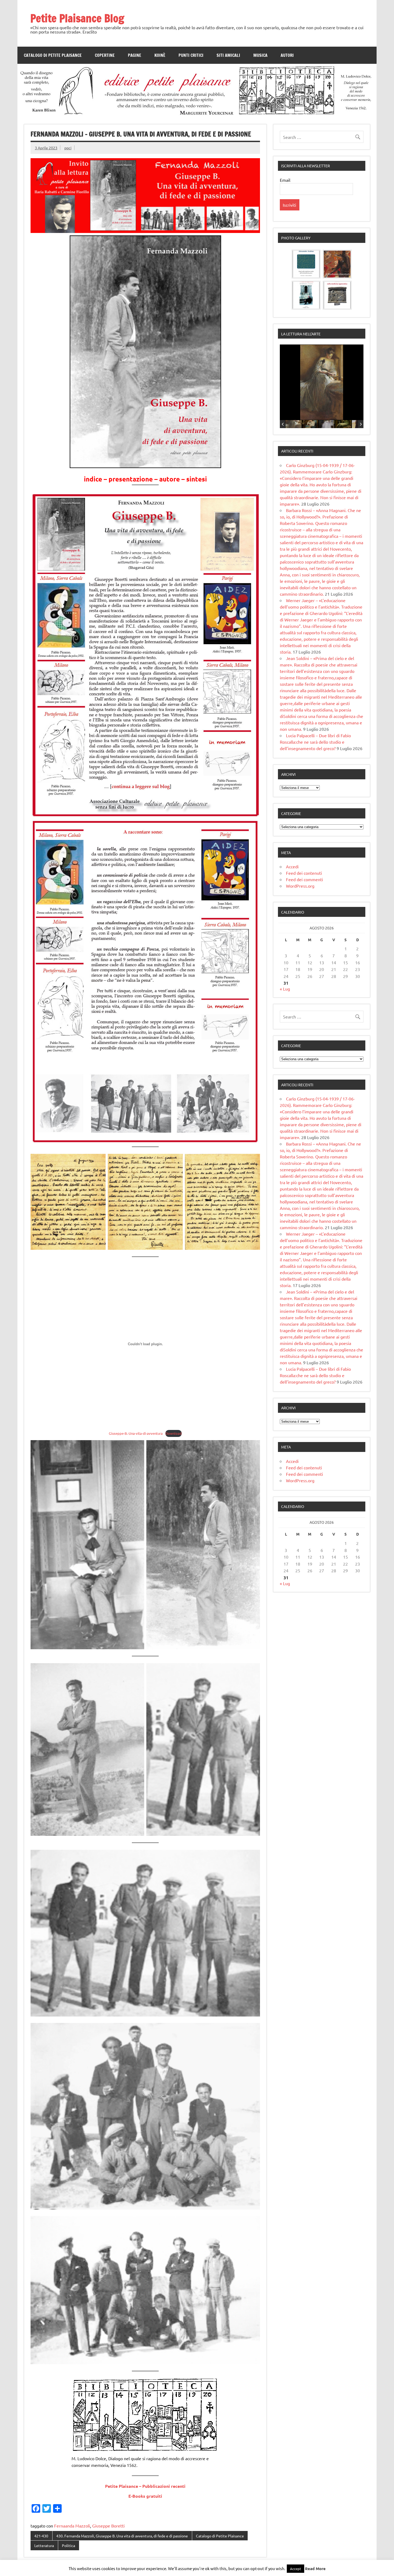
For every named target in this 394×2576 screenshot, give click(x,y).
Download (174, 1433)
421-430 (41, 2536)
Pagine (135, 55)
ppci (68, 148)
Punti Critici (191, 55)
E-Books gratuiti (145, 2496)
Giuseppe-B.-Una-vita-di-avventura (136, 1433)
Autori (287, 55)
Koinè (160, 55)
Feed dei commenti (304, 879)
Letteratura (44, 2545)
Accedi (292, 866)
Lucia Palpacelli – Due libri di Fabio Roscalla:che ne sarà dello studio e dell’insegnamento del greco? (315, 742)
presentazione (131, 479)
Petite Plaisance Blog (77, 18)
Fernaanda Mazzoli (72, 2526)
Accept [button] (295, 2569)
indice (93, 479)
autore (170, 479)
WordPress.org (300, 886)
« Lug (285, 989)
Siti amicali (228, 55)
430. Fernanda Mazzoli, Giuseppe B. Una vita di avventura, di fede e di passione (122, 2536)
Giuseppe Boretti (108, 2526)
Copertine (105, 55)
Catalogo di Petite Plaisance (53, 55)
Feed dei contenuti (304, 873)
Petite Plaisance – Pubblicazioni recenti (145, 2486)
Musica (260, 55)
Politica (68, 2545)
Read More (315, 2568)
